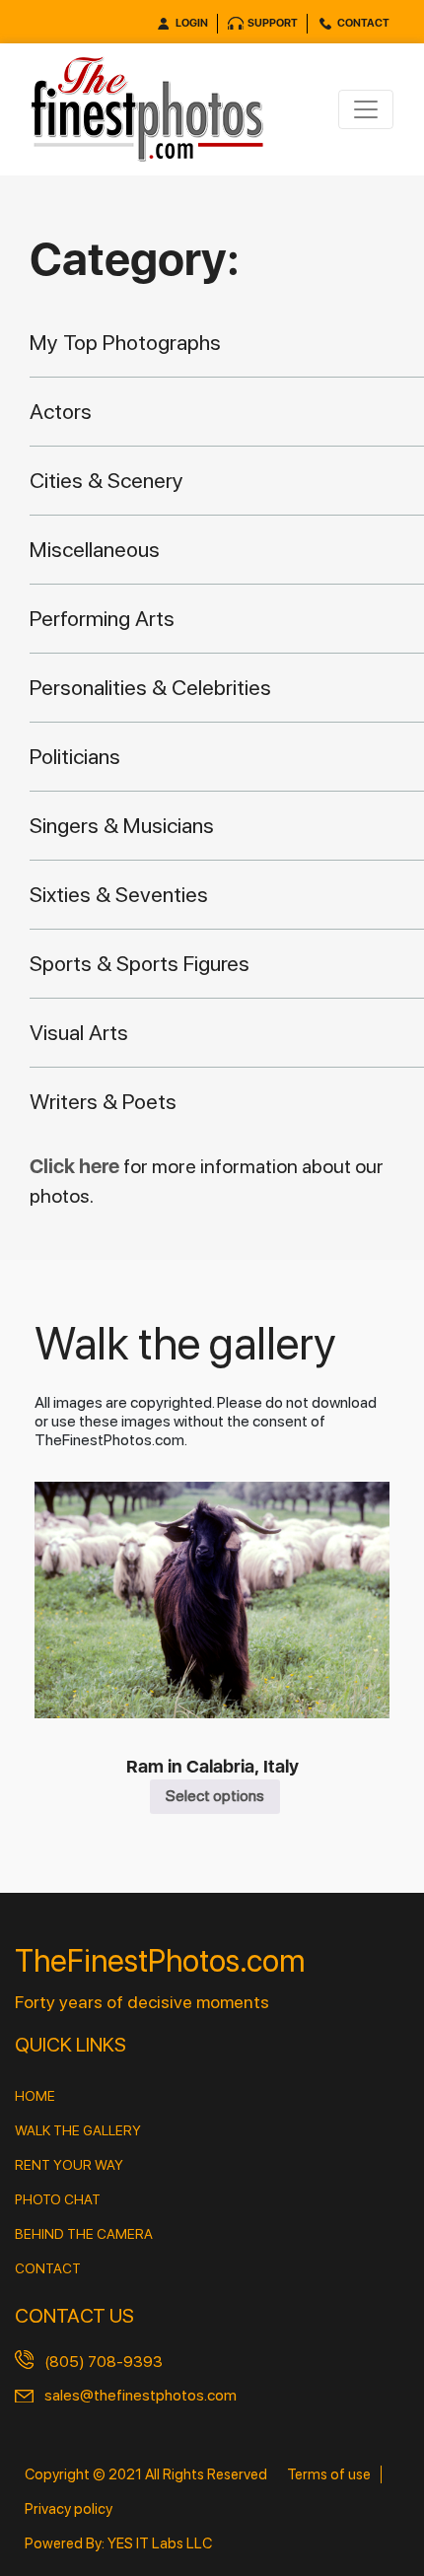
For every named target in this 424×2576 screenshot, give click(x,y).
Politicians (75, 756)
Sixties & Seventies (119, 894)
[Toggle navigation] (366, 109)
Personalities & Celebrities (150, 687)
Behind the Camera (84, 2234)
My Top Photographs (125, 342)
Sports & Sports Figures (140, 963)
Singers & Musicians (122, 825)
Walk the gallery (78, 2130)
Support (273, 23)
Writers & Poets (103, 1101)
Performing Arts (102, 618)
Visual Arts (79, 1032)
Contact (363, 23)
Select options (215, 1796)
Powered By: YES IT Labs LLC (118, 2543)
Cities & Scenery (106, 480)
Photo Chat (58, 2199)
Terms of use (329, 2474)
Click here (76, 1166)
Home (35, 2096)
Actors (61, 411)
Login (192, 23)
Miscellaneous (95, 549)
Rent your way (69, 2165)
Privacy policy (69, 2509)
